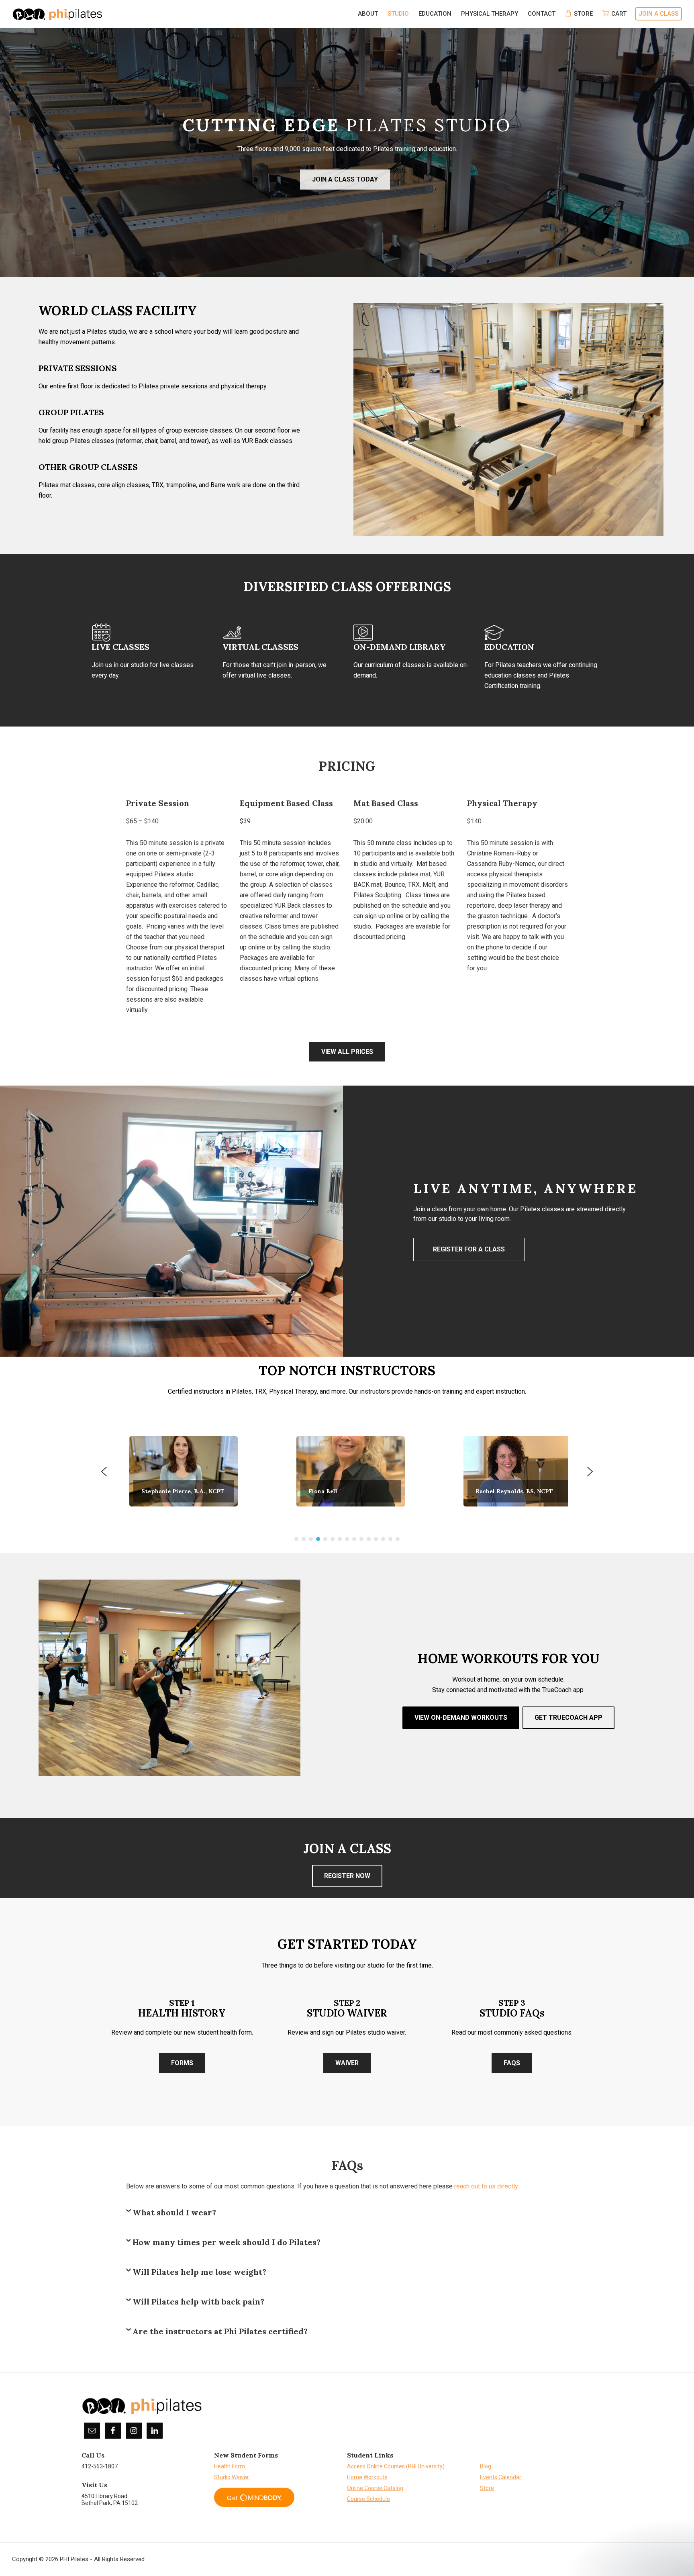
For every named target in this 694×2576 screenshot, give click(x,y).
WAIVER (347, 2063)
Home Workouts (367, 2477)
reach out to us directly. (487, 2186)
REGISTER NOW (347, 1876)
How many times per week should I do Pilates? (227, 2242)
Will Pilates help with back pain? (198, 2302)
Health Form (230, 2466)
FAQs (512, 2063)
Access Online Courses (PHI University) (396, 2466)
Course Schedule (368, 2499)
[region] (347, 1221)
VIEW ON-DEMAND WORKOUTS (461, 1718)
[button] (180, 1471)
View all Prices (347, 1052)
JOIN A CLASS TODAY (345, 179)
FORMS (182, 2063)
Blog (486, 2466)
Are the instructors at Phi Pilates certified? (220, 2331)
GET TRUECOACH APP (568, 1718)
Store (487, 2488)
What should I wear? (174, 2213)
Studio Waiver (232, 2477)
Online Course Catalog (375, 2488)
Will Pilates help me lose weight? (199, 2272)
